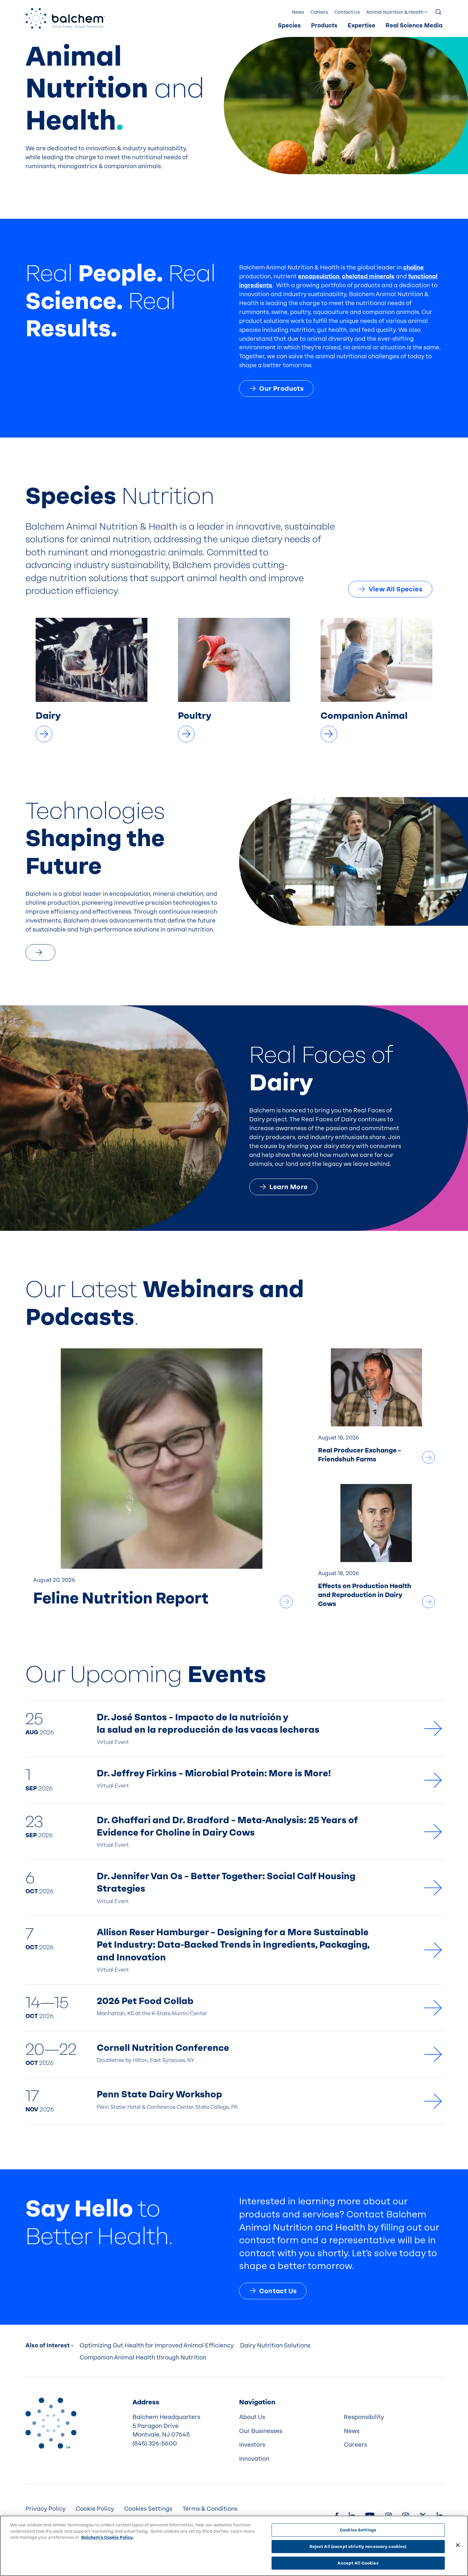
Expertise (362, 26)
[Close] (458, 2545)
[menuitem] (289, 26)
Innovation (254, 2459)
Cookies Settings (358, 2530)
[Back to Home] (51, 2423)
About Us (252, 2417)
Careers (319, 12)
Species (289, 26)
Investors (252, 2445)
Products (324, 26)
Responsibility (364, 2417)
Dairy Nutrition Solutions (275, 2345)
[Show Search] (439, 12)
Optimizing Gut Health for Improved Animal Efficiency (157, 2345)
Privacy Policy (46, 2509)
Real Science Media (414, 26)
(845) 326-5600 (155, 2444)
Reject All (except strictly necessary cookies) (358, 2547)
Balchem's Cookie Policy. (107, 2537)
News (298, 12)
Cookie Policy (95, 2509)
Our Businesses (261, 2431)
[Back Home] (65, 18)
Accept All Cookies (358, 2563)
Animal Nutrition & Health (395, 12)
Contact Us (347, 12)
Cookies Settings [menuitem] (148, 2509)
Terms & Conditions (210, 2509)
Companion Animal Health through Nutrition (143, 2358)
